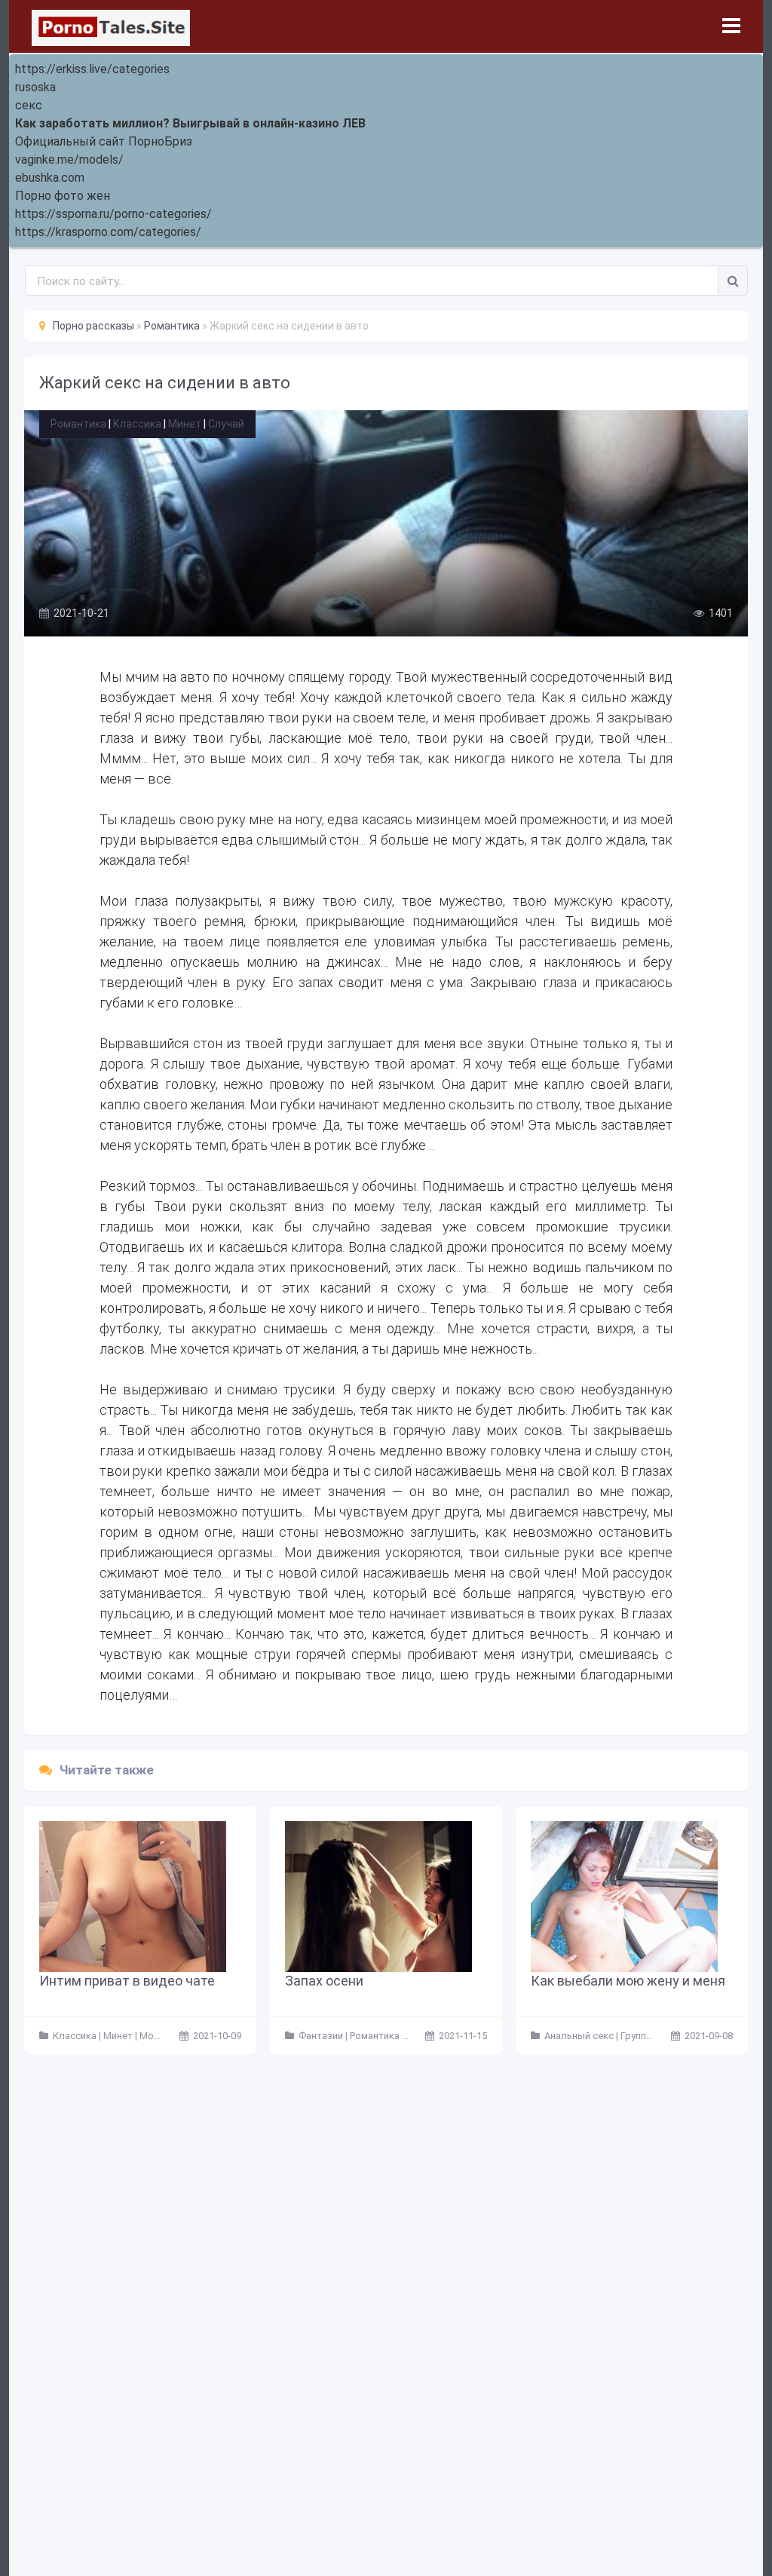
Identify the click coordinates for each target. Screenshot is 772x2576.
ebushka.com (50, 178)
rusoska (35, 87)
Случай (226, 424)
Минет (185, 424)
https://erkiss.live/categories (92, 69)
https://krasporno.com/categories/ (108, 232)
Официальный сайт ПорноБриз (104, 141)
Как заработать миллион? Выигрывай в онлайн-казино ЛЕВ (190, 123)
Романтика (78, 424)
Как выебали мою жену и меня (628, 1981)
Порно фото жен (63, 196)
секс (29, 105)
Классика (137, 424)
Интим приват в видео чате (127, 1981)
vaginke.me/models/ (69, 159)
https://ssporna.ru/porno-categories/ (113, 214)
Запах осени (324, 1981)
